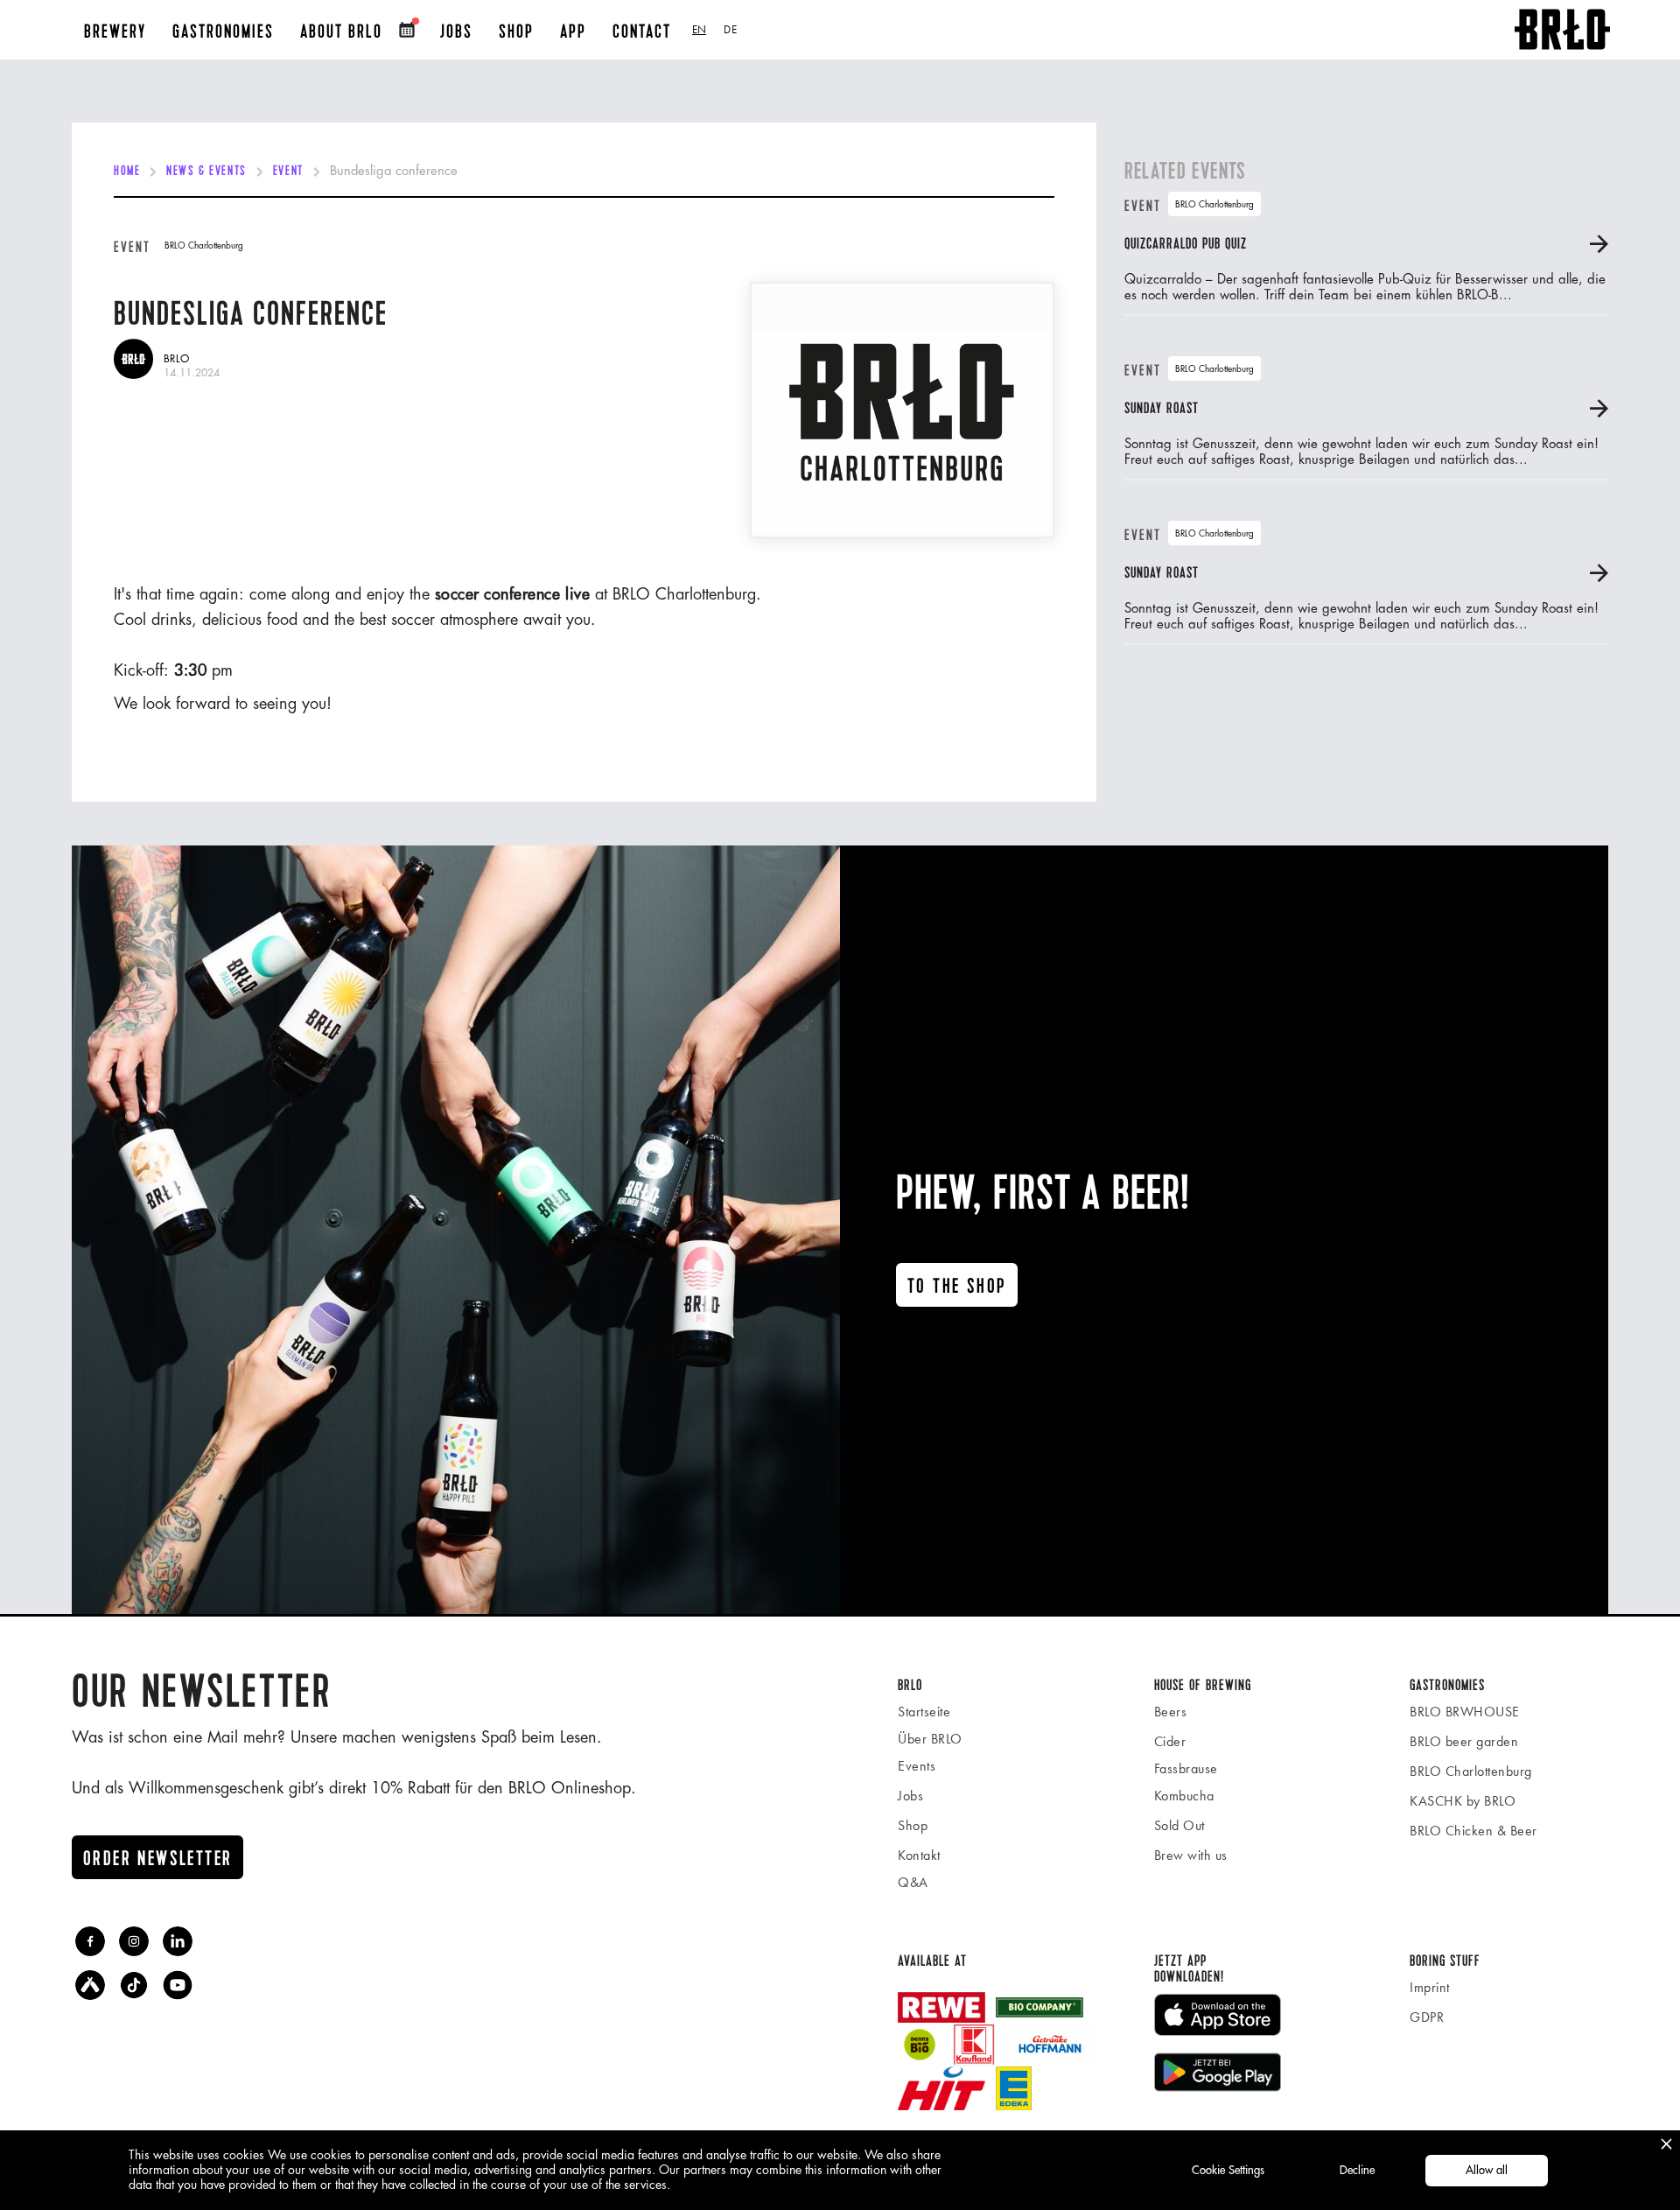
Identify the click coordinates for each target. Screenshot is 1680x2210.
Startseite (924, 1712)
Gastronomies (223, 32)
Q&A (913, 1882)
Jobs (910, 1796)
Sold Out (1179, 1825)
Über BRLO (930, 1739)
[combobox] (699, 29)
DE (730, 29)
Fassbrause (1186, 1768)
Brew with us (1191, 1855)
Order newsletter (157, 1859)
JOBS (456, 32)
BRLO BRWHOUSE (1465, 1712)
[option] (730, 29)
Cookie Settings (1228, 2170)
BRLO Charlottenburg (1471, 1771)
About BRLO (341, 32)
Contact (642, 32)
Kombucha (1184, 1796)
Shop (913, 1825)
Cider (1170, 1741)
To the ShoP (957, 1287)
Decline (1357, 2170)
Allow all (1487, 2170)
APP (573, 32)
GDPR (1427, 2017)
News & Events (206, 172)
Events (917, 1766)
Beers (1171, 1712)
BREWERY (115, 32)
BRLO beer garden (1464, 1741)
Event (288, 172)
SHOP (516, 32)
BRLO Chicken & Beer (1473, 1831)
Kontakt (919, 1855)
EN (699, 29)
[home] (1562, 29)
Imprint (1430, 1987)
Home (127, 172)
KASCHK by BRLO (1463, 1801)
